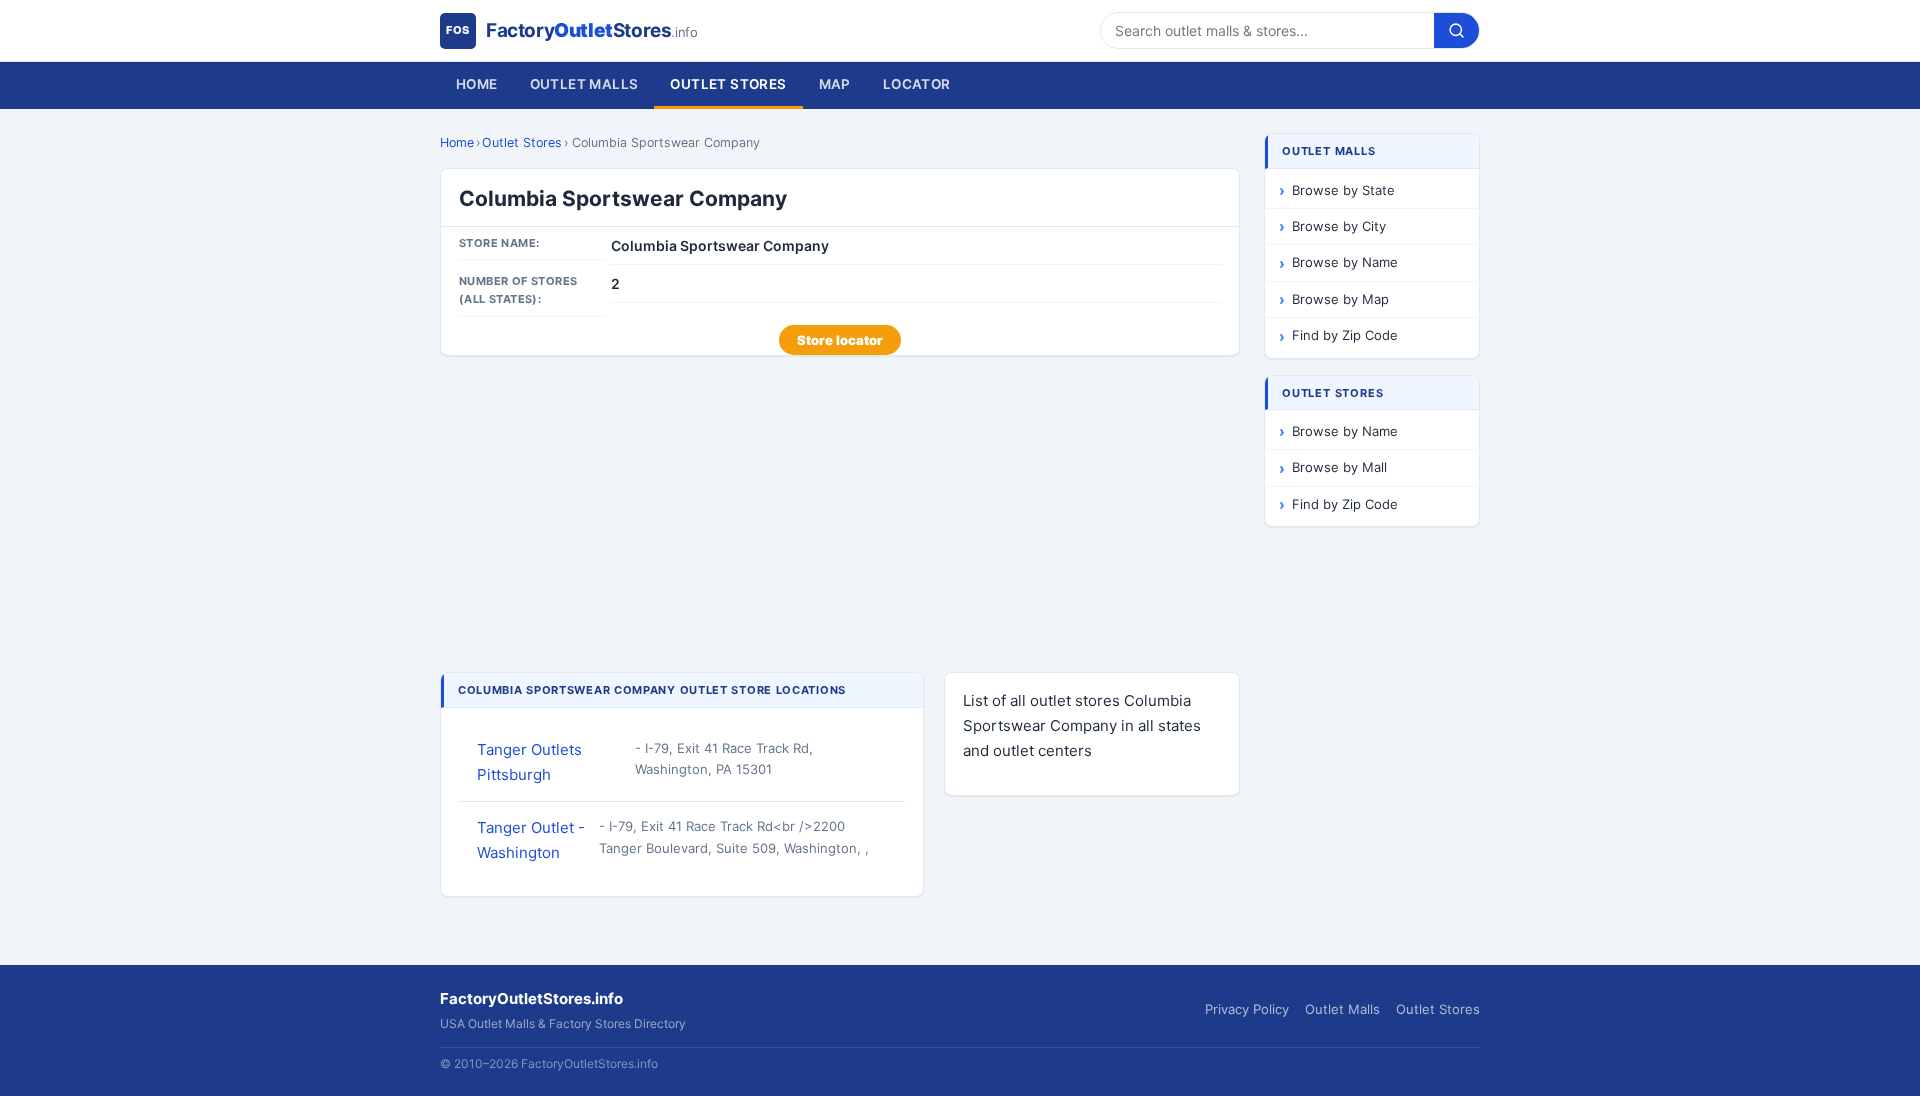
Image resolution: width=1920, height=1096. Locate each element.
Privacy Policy (1247, 1009)
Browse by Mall (1339, 467)
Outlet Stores (728, 84)
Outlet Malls (584, 84)
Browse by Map (1340, 299)
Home (477, 84)
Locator (917, 84)
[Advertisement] (840, 516)
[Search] (1456, 30)
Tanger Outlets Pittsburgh (529, 762)
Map (835, 84)
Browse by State (1343, 190)
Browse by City (1339, 226)
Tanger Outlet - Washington (531, 840)
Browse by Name (1345, 262)
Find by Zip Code (1345, 335)
